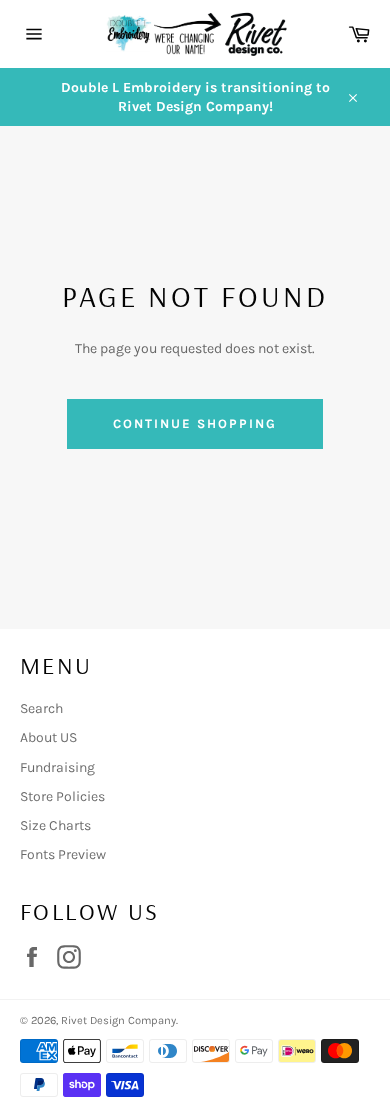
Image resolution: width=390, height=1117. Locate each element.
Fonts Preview (63, 854)
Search (41, 708)
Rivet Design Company (118, 1020)
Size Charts (55, 825)
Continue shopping (194, 423)
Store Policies (62, 796)
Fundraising (57, 767)
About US (48, 737)
